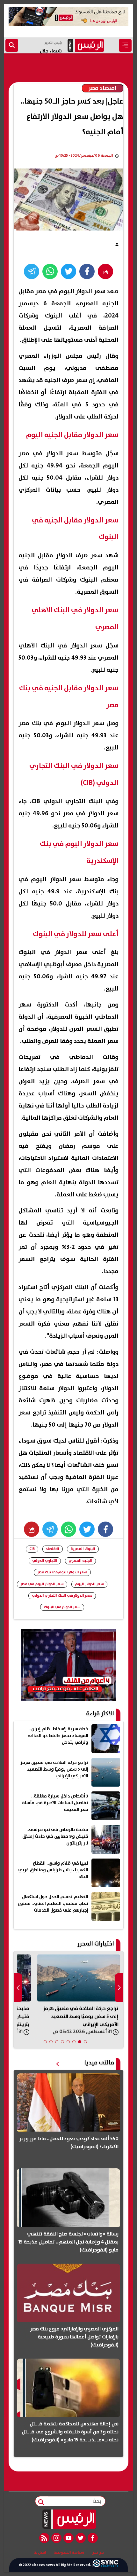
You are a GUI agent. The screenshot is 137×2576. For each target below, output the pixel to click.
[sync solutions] (105, 2565)
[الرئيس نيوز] (69, 2519)
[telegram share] (32, 271)
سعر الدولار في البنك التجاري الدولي (62, 1596)
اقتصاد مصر (103, 88)
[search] (12, 45)
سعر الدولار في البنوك (62, 1607)
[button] (85, 2042)
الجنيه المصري (80, 1561)
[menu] (125, 45)
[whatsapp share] (50, 271)
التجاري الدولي (45, 1561)
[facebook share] (87, 271)
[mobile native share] (32, 1529)
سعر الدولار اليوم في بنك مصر (62, 1572)
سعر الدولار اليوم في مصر (42, 1584)
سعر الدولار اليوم (89, 1584)
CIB (32, 1549)
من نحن (98, 2553)
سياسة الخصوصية (69, 2553)
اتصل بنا (40, 2553)
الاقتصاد (53, 1549)
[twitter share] (68, 271)
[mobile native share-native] (105, 271)
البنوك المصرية (83, 1549)
